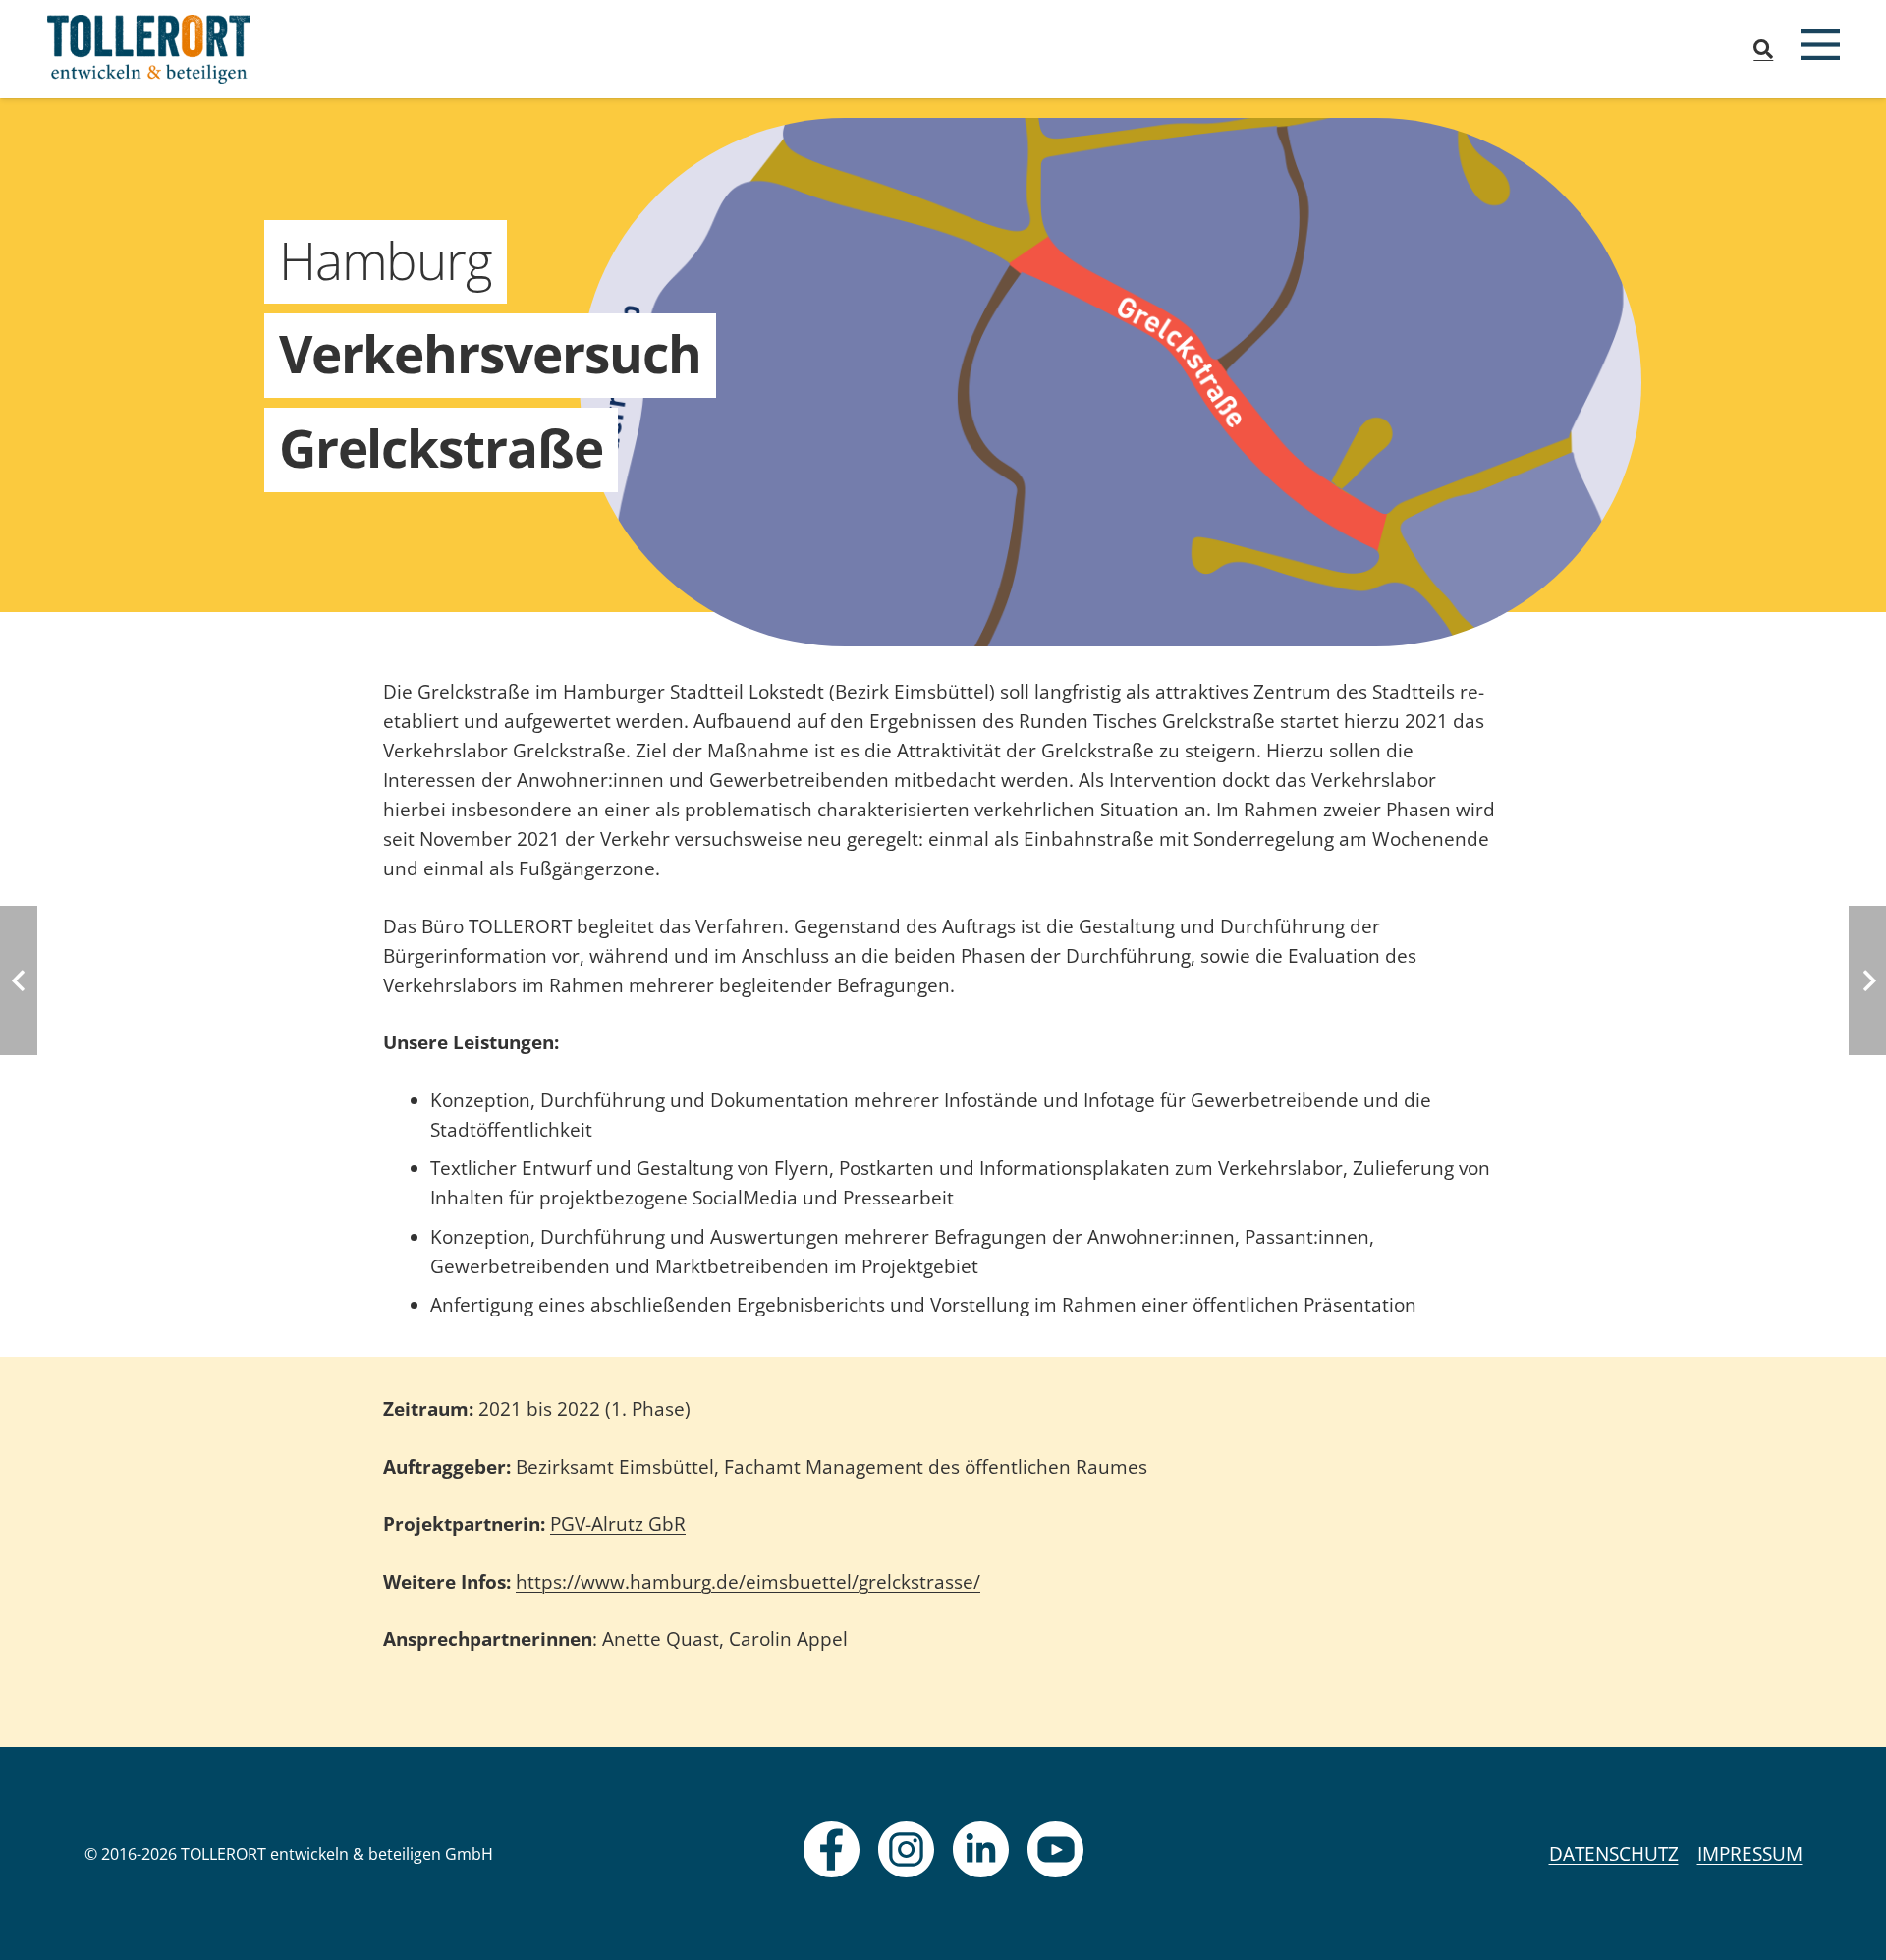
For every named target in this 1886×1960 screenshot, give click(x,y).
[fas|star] (832, 1849)
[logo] (149, 49)
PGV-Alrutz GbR (618, 1524)
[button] (1763, 49)
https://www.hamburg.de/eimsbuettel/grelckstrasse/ (748, 1582)
